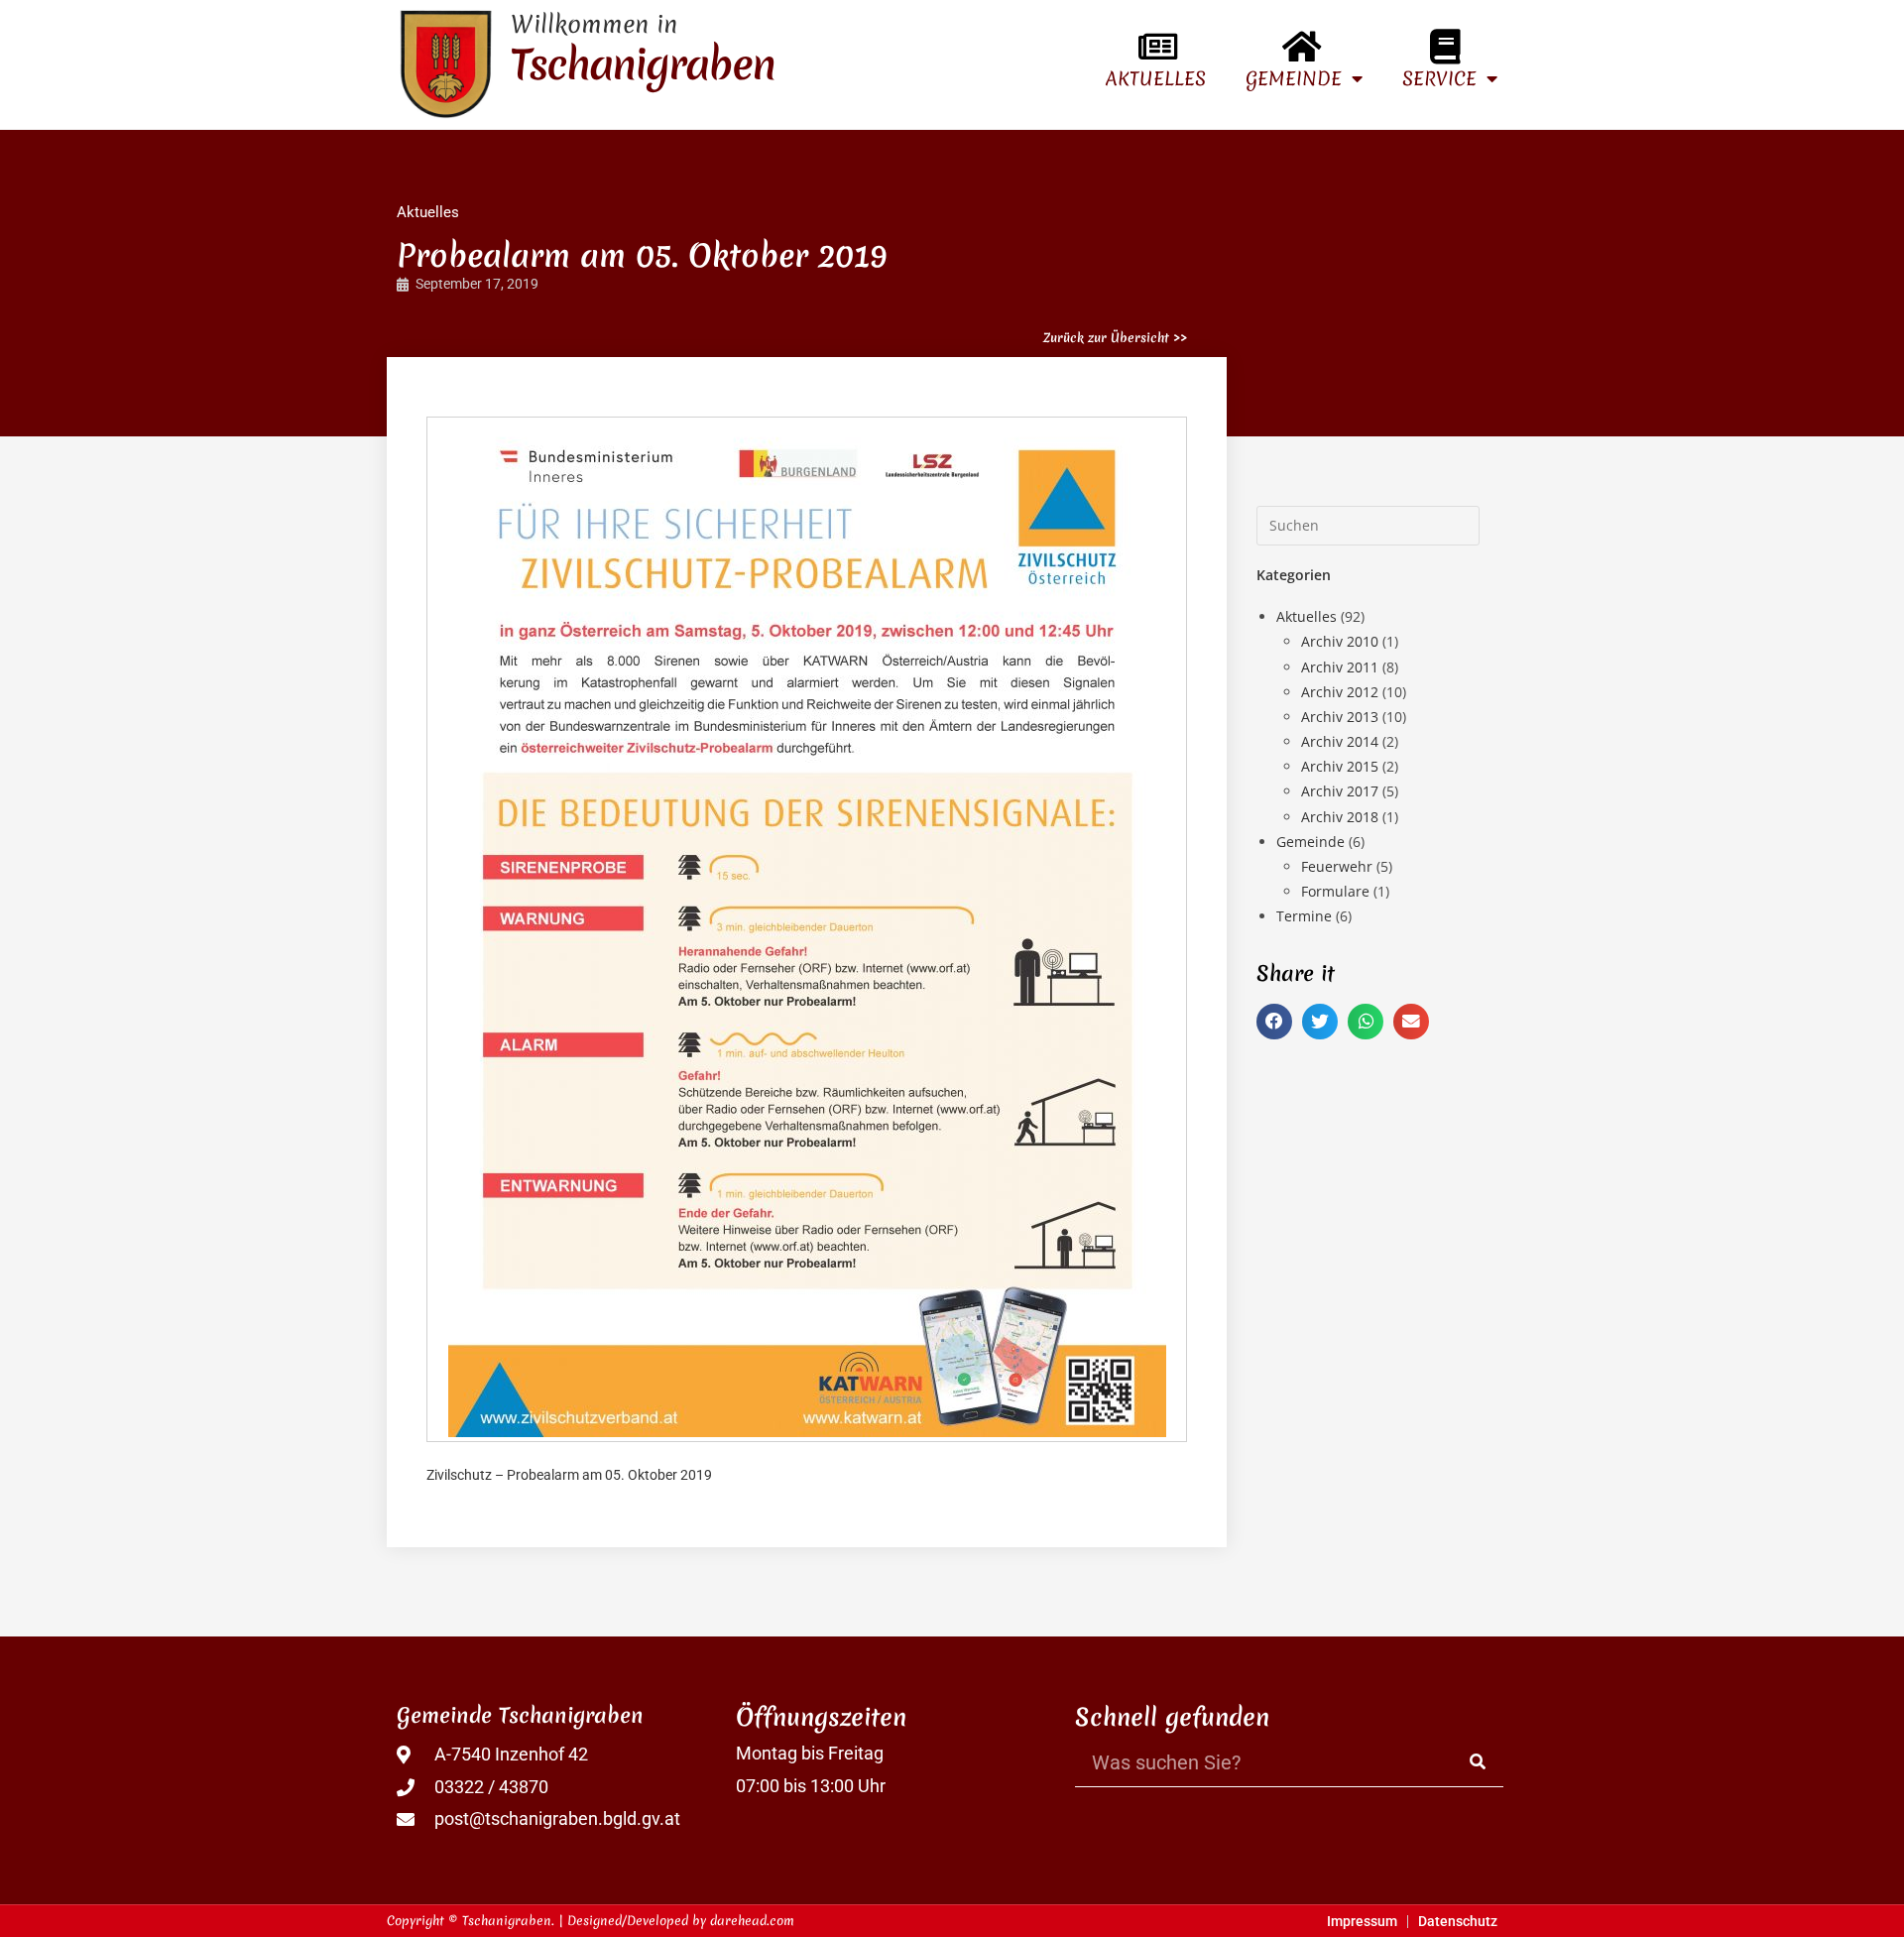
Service (1439, 78)
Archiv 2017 (1340, 791)
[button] (1274, 1022)
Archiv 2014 (1340, 741)
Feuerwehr (1337, 866)
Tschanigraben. (508, 1921)
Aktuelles (1156, 78)
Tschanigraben (643, 64)
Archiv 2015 (1340, 766)
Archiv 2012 (1340, 692)
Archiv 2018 (1340, 817)
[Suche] (1479, 1762)
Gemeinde (1294, 78)
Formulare (1335, 891)
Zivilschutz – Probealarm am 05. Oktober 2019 (569, 1475)
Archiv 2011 (1340, 667)
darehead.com (752, 1921)
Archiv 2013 (1340, 717)
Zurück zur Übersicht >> (1115, 338)
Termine (1304, 916)
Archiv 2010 (1340, 641)
